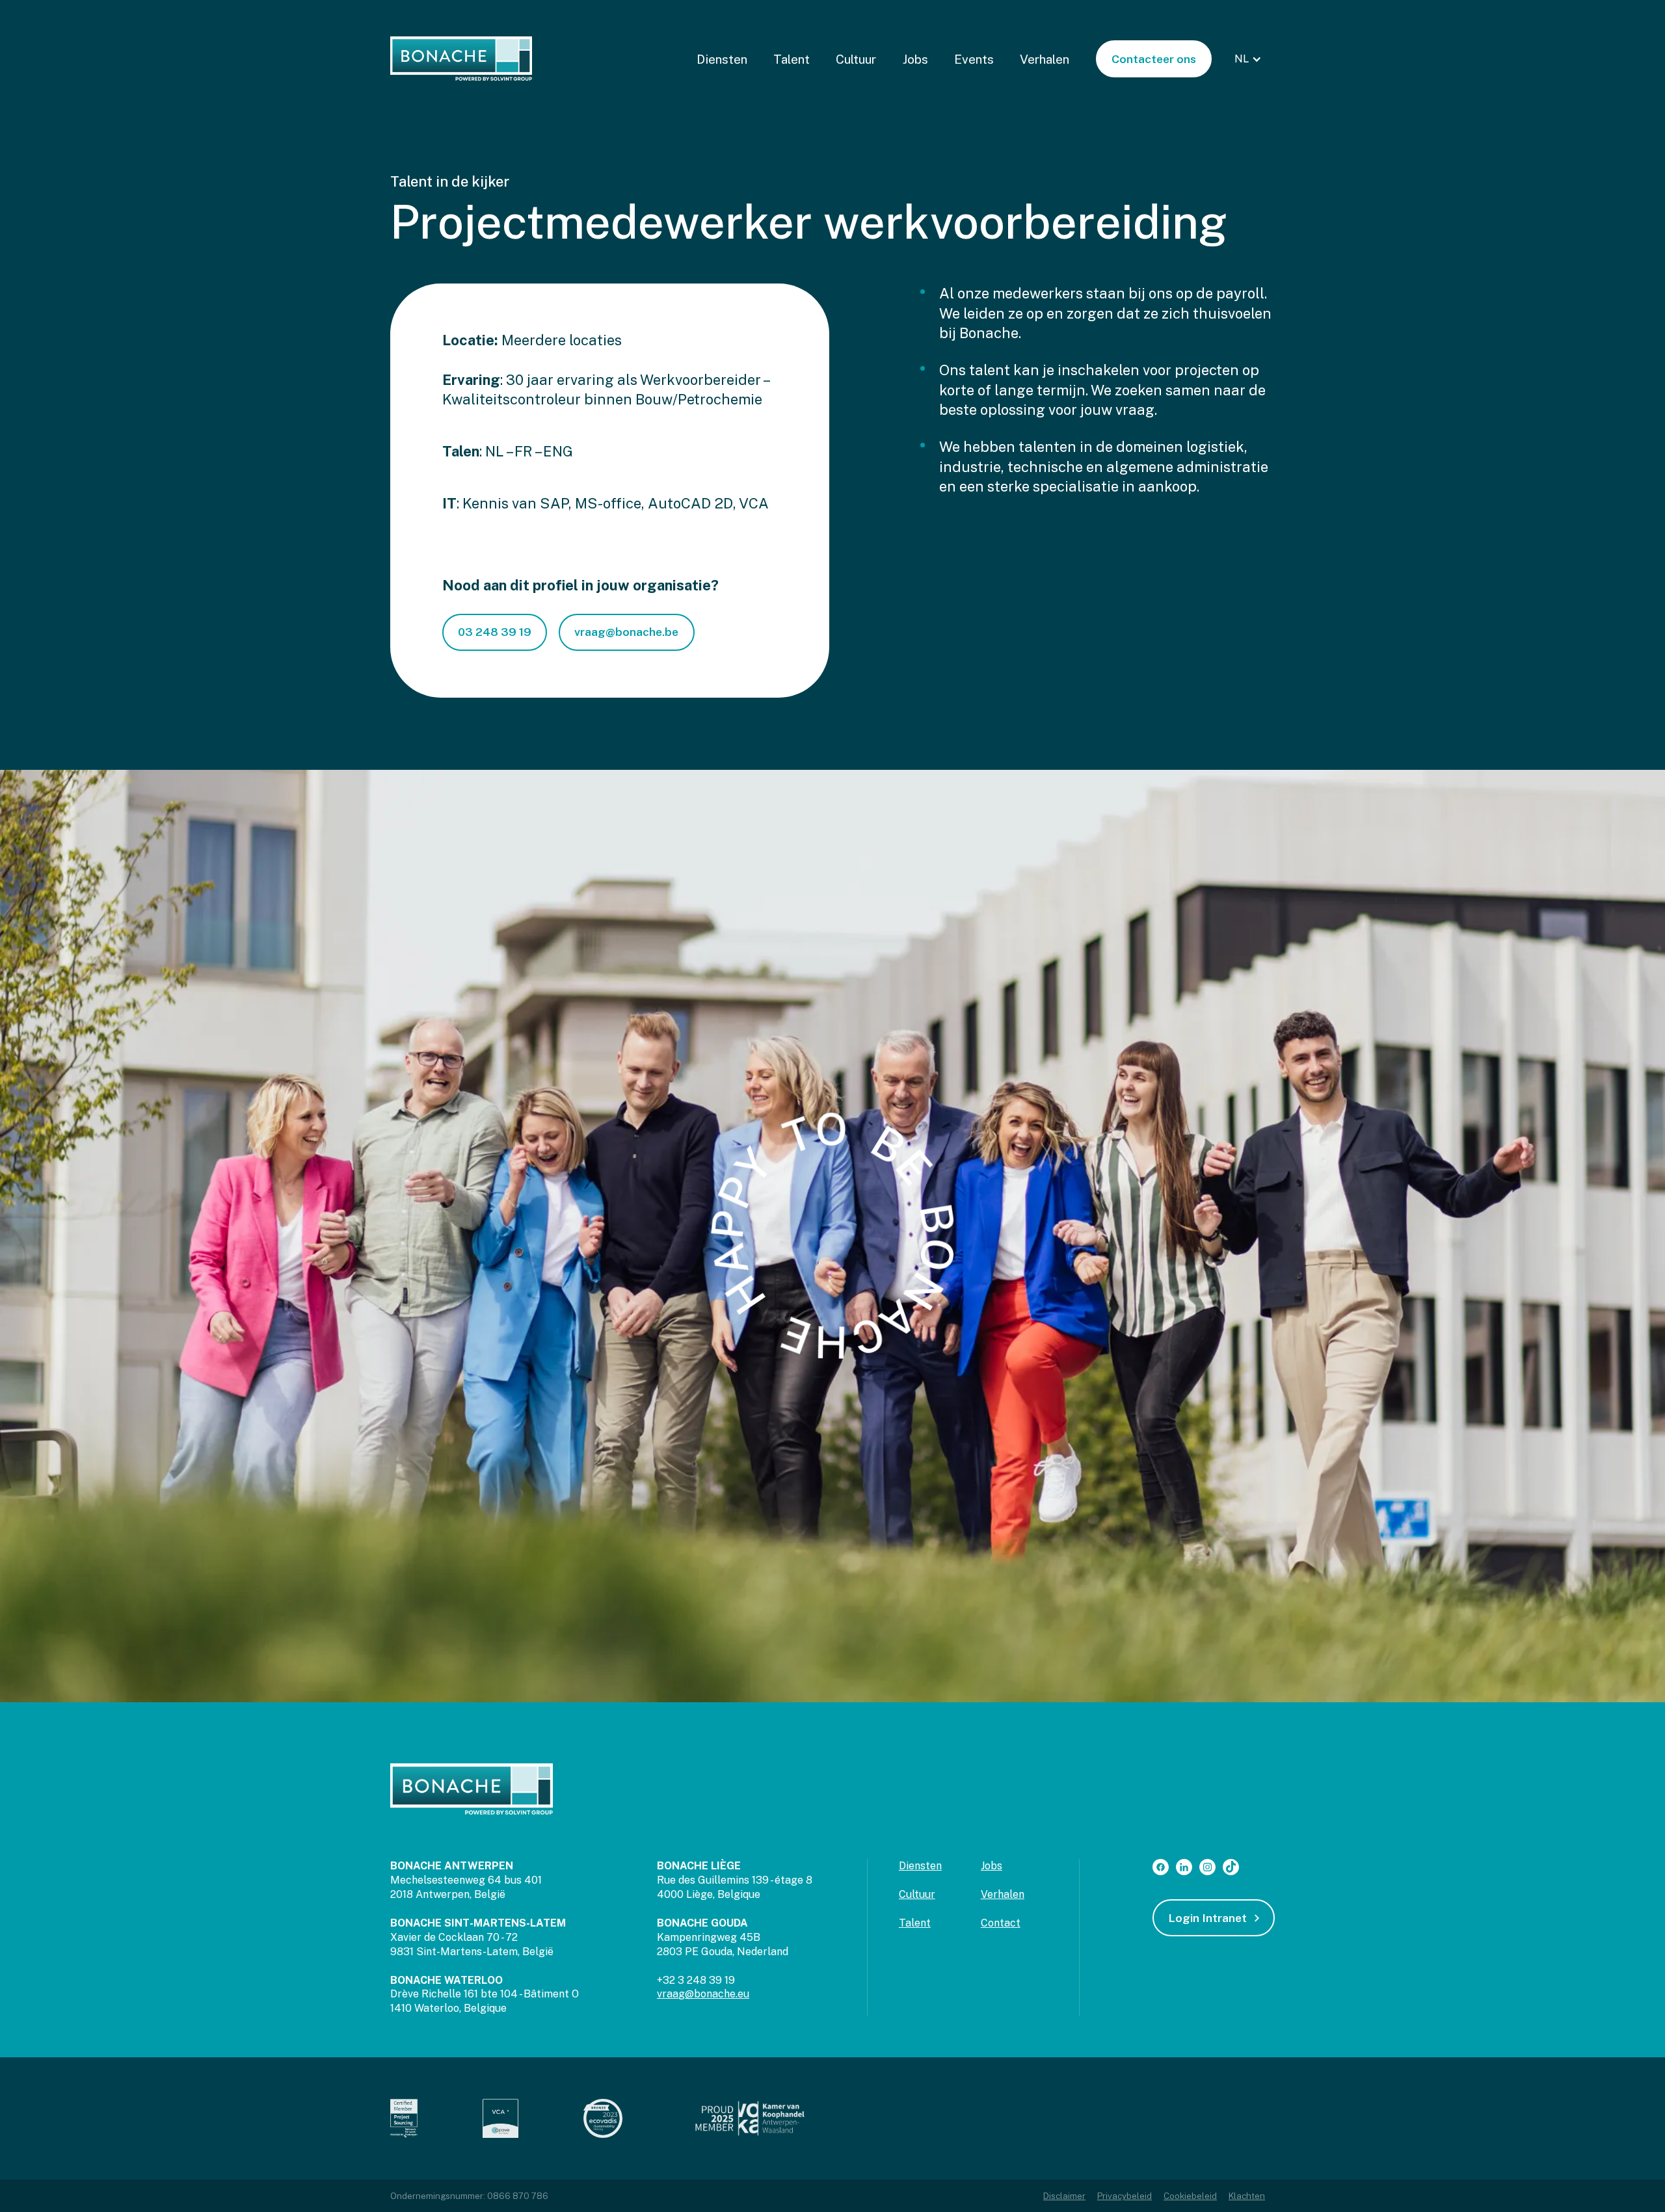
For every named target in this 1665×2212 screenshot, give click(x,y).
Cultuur (856, 59)
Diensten (722, 59)
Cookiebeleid (1190, 2196)
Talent (792, 59)
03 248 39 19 (495, 632)
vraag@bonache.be (626, 632)
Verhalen (1045, 59)
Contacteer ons (1154, 59)
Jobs (915, 59)
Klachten (1247, 2196)
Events (974, 59)
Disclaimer (1064, 2196)
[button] (1250, 59)
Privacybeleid (1125, 2196)
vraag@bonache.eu (703, 1994)
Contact (1001, 1923)
